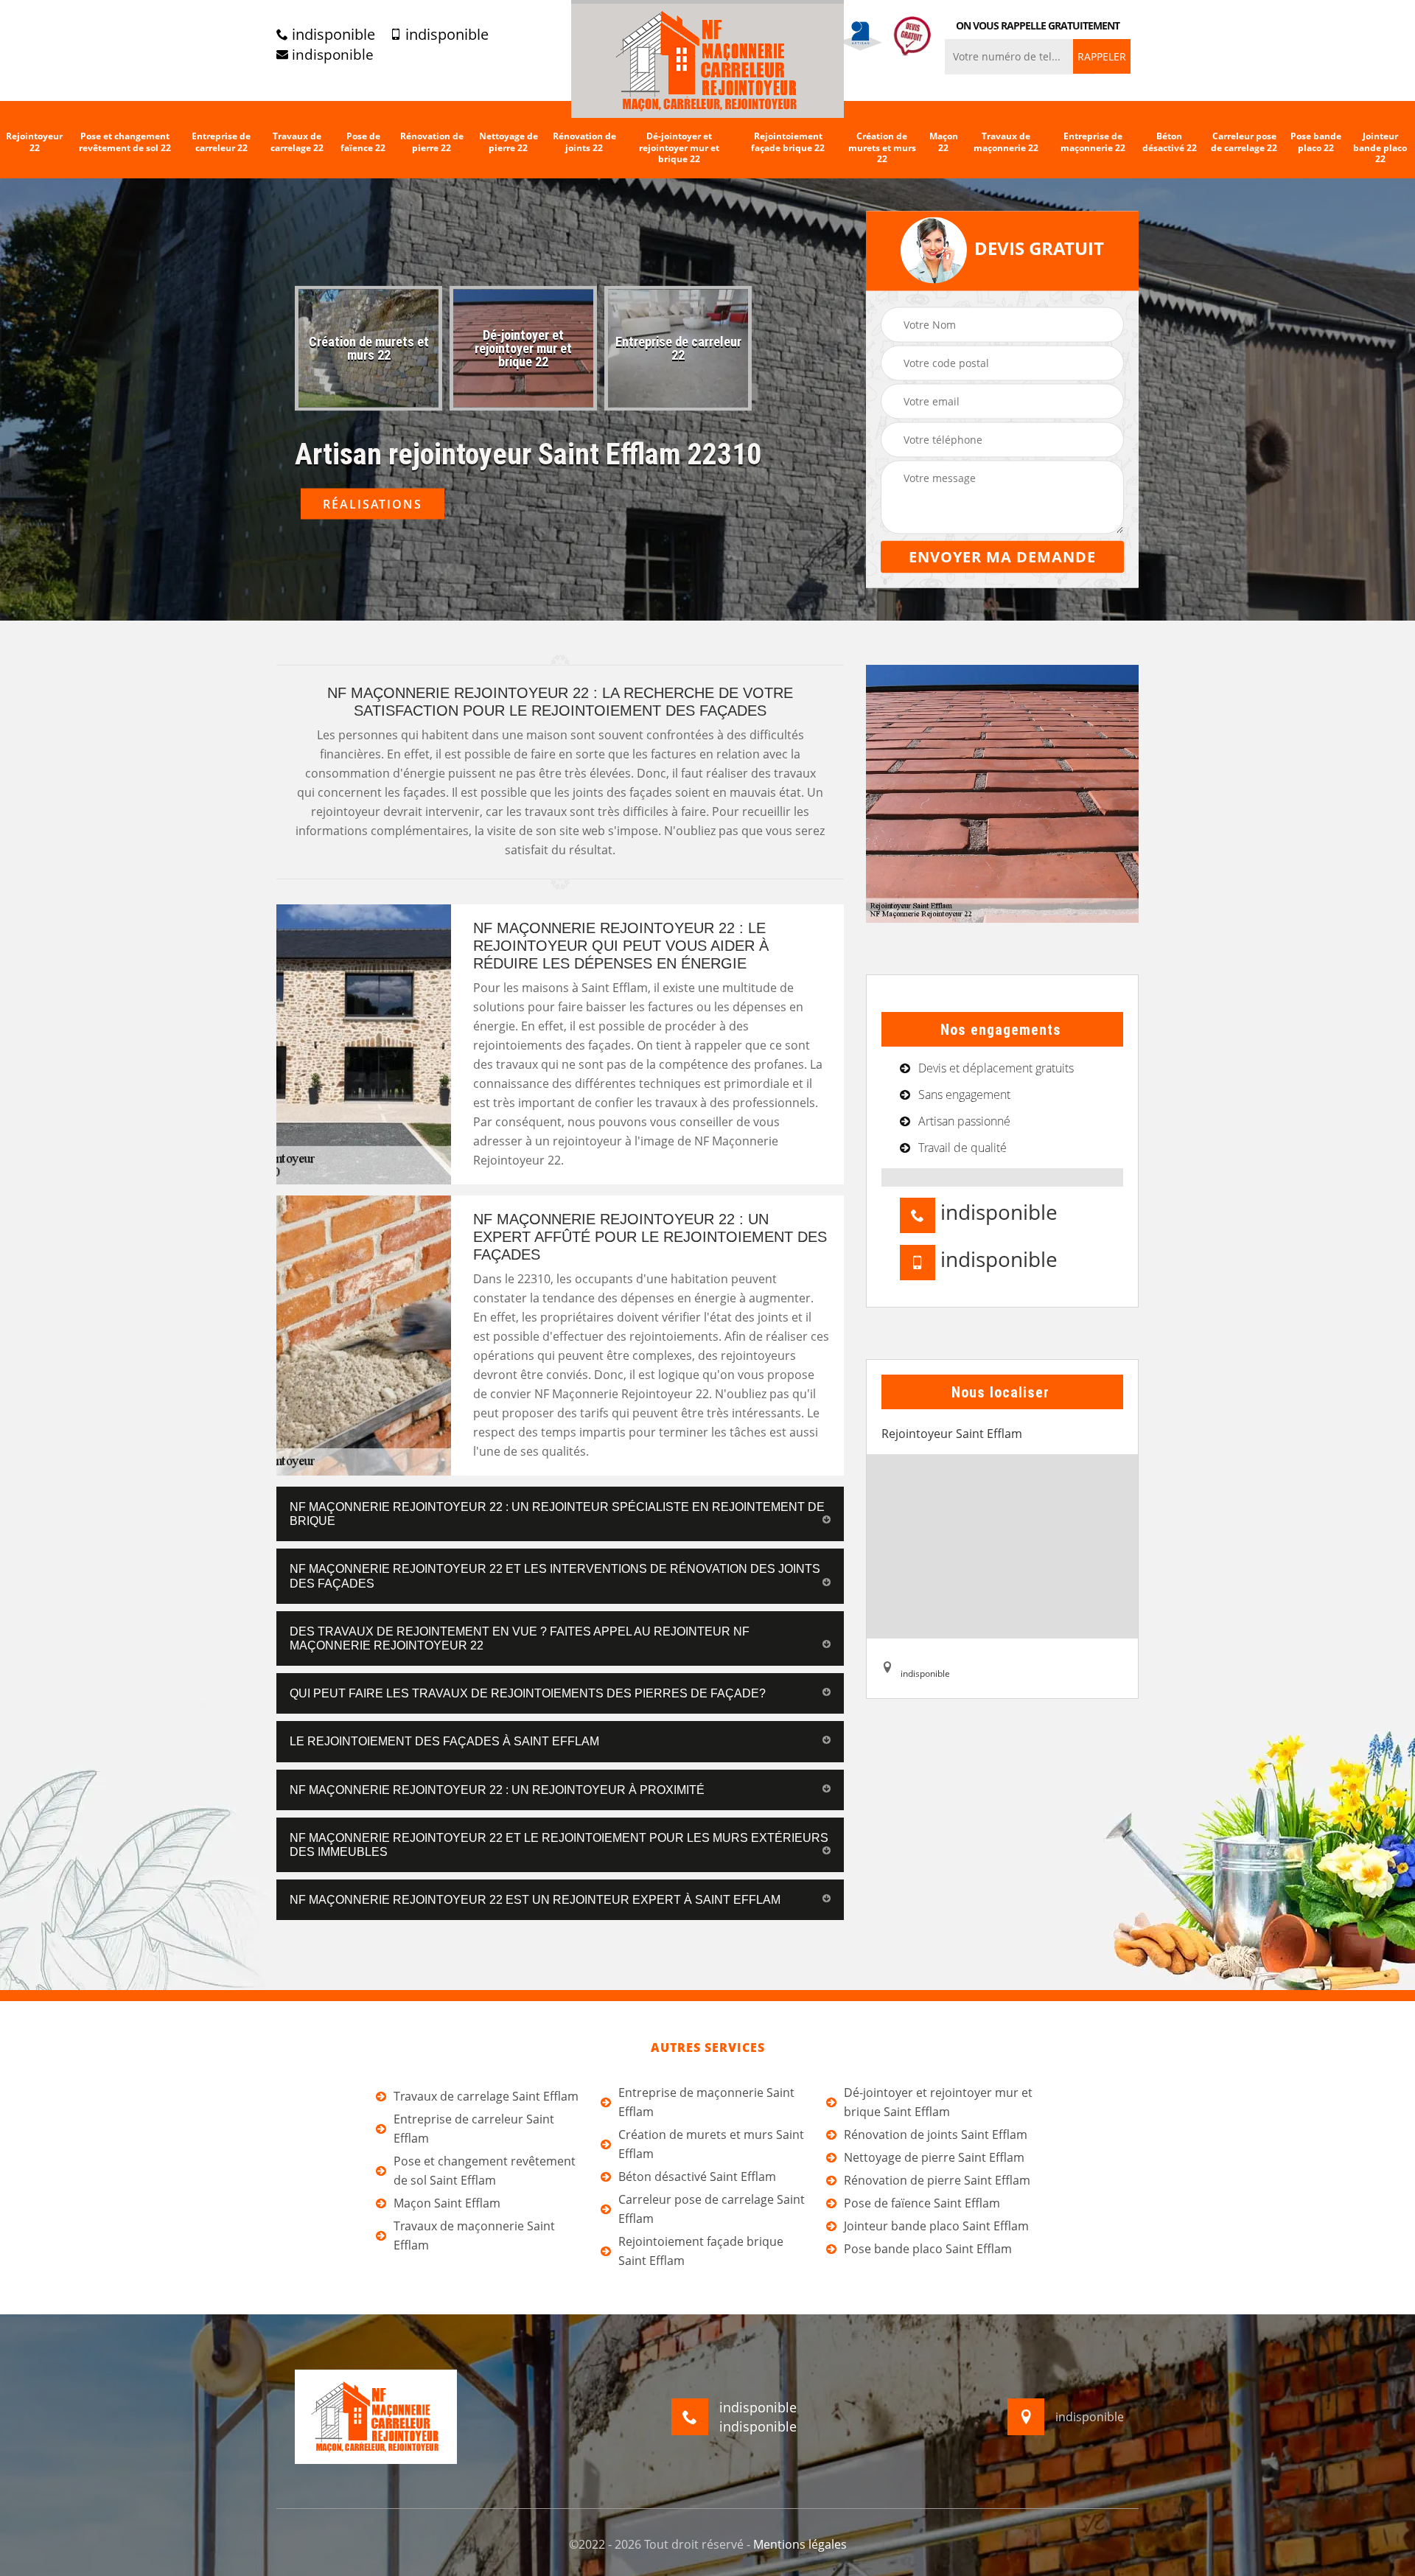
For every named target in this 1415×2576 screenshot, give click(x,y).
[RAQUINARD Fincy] (707, 59)
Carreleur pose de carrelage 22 (1244, 142)
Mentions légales (800, 2544)
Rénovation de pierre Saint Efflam (937, 2180)
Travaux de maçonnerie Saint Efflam (474, 2235)
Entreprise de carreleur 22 (221, 142)
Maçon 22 (944, 142)
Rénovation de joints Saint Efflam (936, 2135)
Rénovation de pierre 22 (432, 142)
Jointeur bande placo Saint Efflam (936, 2226)
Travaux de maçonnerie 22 (1006, 142)
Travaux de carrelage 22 (297, 142)
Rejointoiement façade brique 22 (788, 142)
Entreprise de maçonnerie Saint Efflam (706, 2102)
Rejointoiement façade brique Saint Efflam (701, 2251)
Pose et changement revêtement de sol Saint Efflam (485, 2171)
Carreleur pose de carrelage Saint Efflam (712, 2209)
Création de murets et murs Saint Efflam (711, 2144)
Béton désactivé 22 (1170, 142)
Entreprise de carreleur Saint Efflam (474, 2129)
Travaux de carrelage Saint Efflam (486, 2096)
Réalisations (373, 504)
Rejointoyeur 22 (34, 142)
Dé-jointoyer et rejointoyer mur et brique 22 (679, 148)
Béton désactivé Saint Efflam (697, 2177)
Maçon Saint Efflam (447, 2203)
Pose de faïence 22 (363, 142)
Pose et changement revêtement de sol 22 (125, 142)
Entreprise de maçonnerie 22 (1093, 142)
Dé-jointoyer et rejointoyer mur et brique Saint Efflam (938, 2102)
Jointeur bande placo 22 (1380, 148)
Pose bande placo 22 (1316, 142)
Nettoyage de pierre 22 (509, 142)
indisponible (332, 35)
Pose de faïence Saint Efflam (922, 2203)
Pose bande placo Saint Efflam (928, 2249)
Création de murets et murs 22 (882, 148)
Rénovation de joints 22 (584, 142)
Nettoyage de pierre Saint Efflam (934, 2157)
